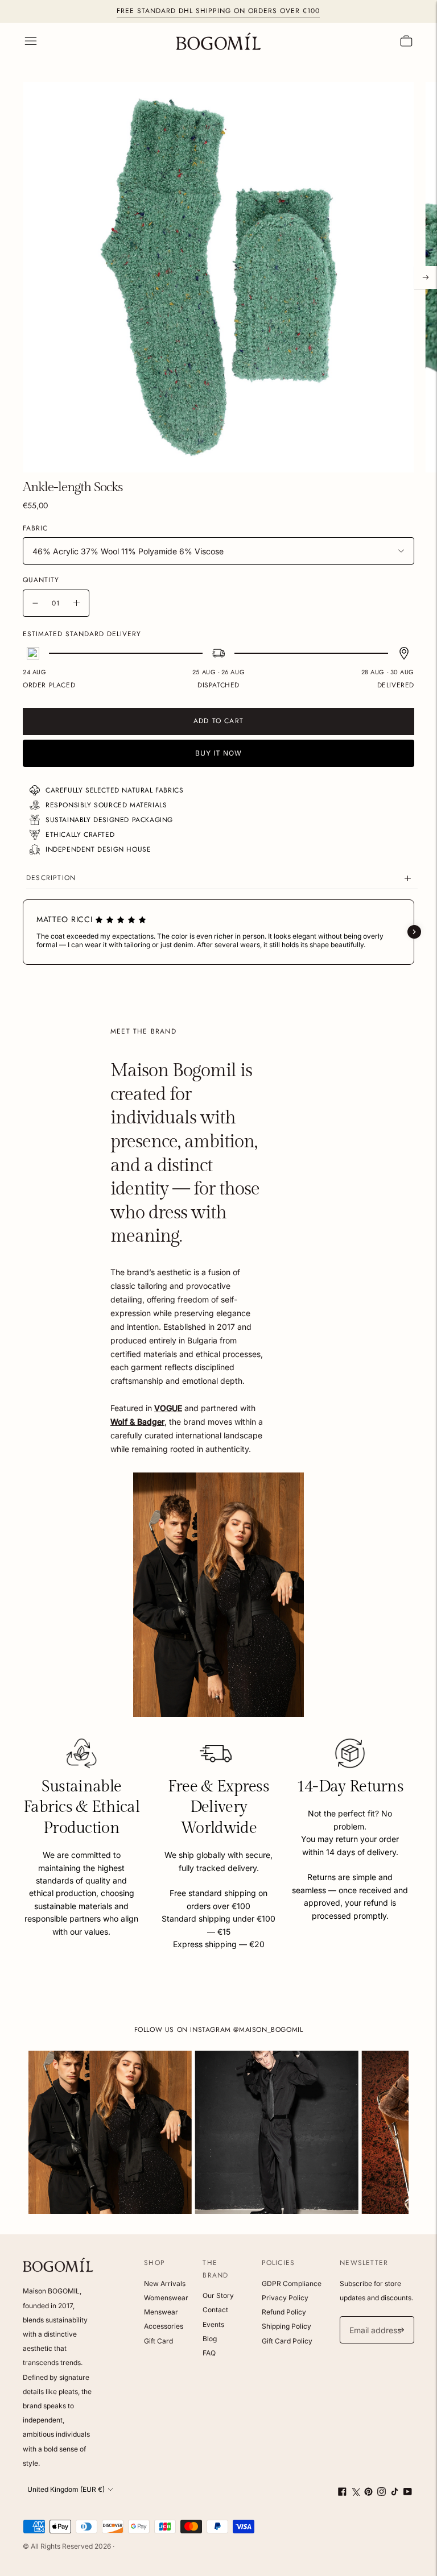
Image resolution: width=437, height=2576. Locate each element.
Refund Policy (284, 2312)
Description (51, 878)
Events (213, 2324)
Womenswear (166, 2298)
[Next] (426, 277)
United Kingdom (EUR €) (66, 2489)
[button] (23, 932)
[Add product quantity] (77, 603)
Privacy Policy (285, 2298)
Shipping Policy (286, 2326)
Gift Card (158, 2341)
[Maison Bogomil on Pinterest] (368, 2493)
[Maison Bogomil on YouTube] (408, 2493)
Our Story (218, 2295)
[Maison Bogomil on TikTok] (395, 2493)
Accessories (164, 2326)
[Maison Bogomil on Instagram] (382, 2493)
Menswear (161, 2312)
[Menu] (31, 41)
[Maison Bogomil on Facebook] (342, 2493)
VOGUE (168, 1408)
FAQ (209, 2353)
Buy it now (218, 753)
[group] (110, 2132)
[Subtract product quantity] (35, 603)
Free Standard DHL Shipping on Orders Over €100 (218, 11)
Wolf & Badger (137, 1422)
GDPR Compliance (292, 2283)
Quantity (41, 580)
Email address (374, 2316)
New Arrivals (165, 2283)
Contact (215, 2310)
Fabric (35, 529)
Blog (210, 2339)
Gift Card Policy (287, 2341)
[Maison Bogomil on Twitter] (355, 2493)
